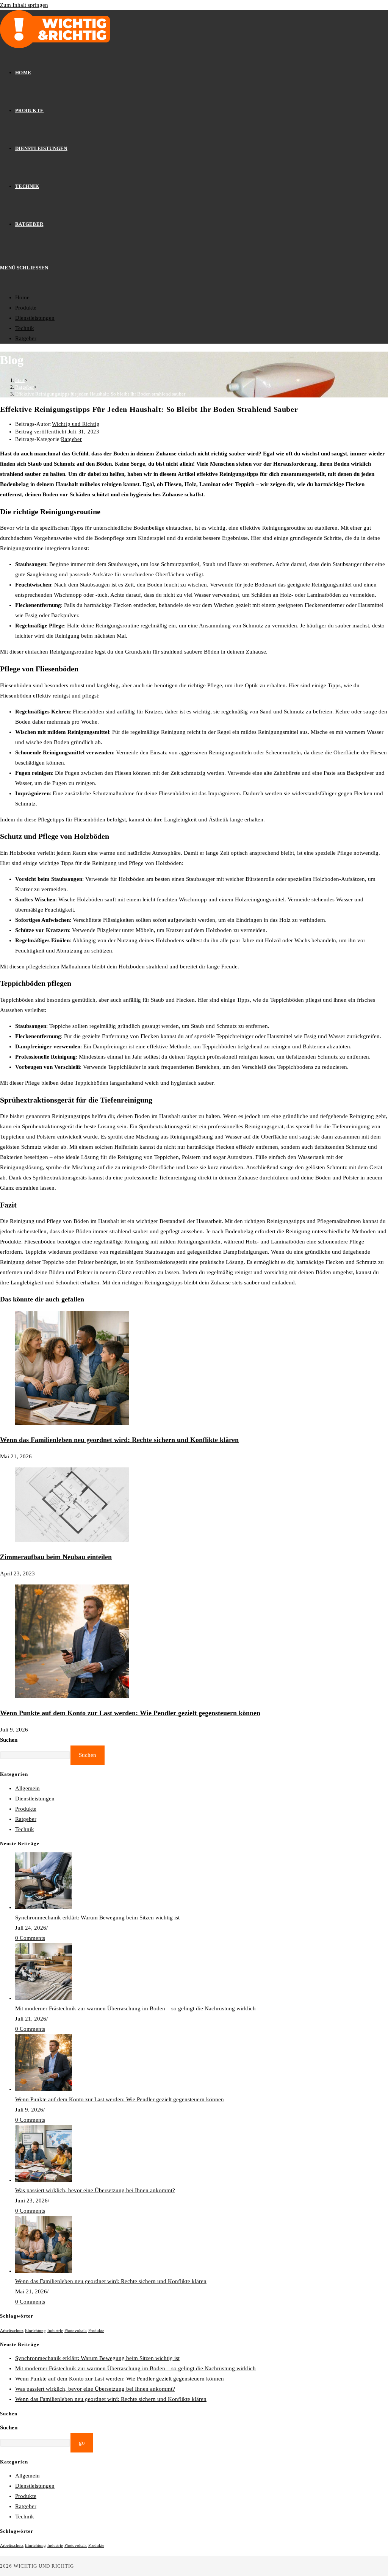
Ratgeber (26, 338)
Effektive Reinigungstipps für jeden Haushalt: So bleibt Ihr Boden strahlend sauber (100, 394)
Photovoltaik (76, 2331)
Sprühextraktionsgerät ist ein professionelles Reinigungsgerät (211, 1126)
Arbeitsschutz (12, 2331)
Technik (25, 328)
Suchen (9, 1740)
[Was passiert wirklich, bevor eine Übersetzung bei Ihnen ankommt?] (44, 2180)
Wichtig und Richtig (76, 424)
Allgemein (27, 1788)
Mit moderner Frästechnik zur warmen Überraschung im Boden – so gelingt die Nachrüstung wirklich (135, 2008)
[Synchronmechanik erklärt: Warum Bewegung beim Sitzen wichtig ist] (44, 1907)
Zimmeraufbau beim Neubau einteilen (56, 1557)
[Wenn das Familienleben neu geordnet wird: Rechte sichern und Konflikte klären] (44, 2271)
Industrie (55, 2331)
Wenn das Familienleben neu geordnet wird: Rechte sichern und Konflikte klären (119, 1440)
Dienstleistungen (35, 318)
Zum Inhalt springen (24, 5)
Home (22, 297)
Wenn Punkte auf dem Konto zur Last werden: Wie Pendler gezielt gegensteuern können (130, 1713)
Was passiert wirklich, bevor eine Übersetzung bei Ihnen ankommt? (95, 2190)
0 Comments (30, 1938)
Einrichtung (35, 2331)
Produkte (26, 308)
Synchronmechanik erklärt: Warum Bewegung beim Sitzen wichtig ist (97, 1918)
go (82, 2443)
